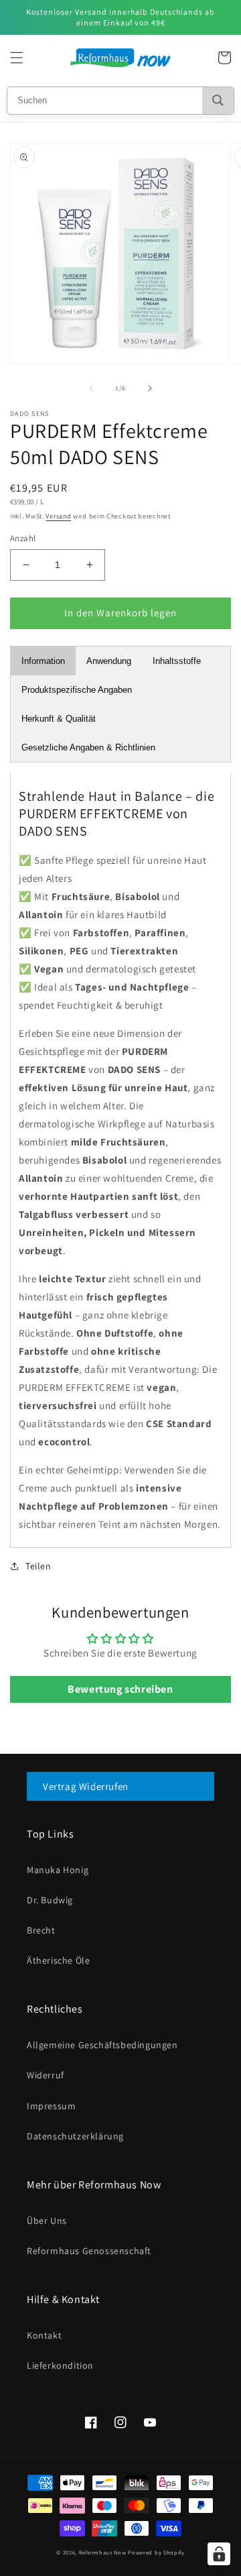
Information (43, 661)
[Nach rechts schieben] (150, 388)
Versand (58, 516)
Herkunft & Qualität (59, 719)
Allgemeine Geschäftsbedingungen (102, 2045)
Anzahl (23, 538)
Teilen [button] (38, 1566)
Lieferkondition (60, 2365)
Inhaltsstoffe (177, 661)
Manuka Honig (58, 1870)
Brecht (41, 1930)
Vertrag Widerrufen (86, 1786)
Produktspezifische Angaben (77, 690)
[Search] (218, 101)
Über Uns (47, 2221)
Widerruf (46, 2075)
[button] (17, 58)
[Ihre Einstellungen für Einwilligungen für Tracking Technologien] (219, 2554)
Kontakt (44, 2335)
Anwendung (109, 661)
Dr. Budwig (50, 1900)
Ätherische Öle (58, 1960)
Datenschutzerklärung (75, 2136)
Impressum (51, 2106)
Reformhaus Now (103, 2552)
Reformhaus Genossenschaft (89, 2251)
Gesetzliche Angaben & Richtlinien (88, 747)
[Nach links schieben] (91, 388)
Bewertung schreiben (120, 1689)
